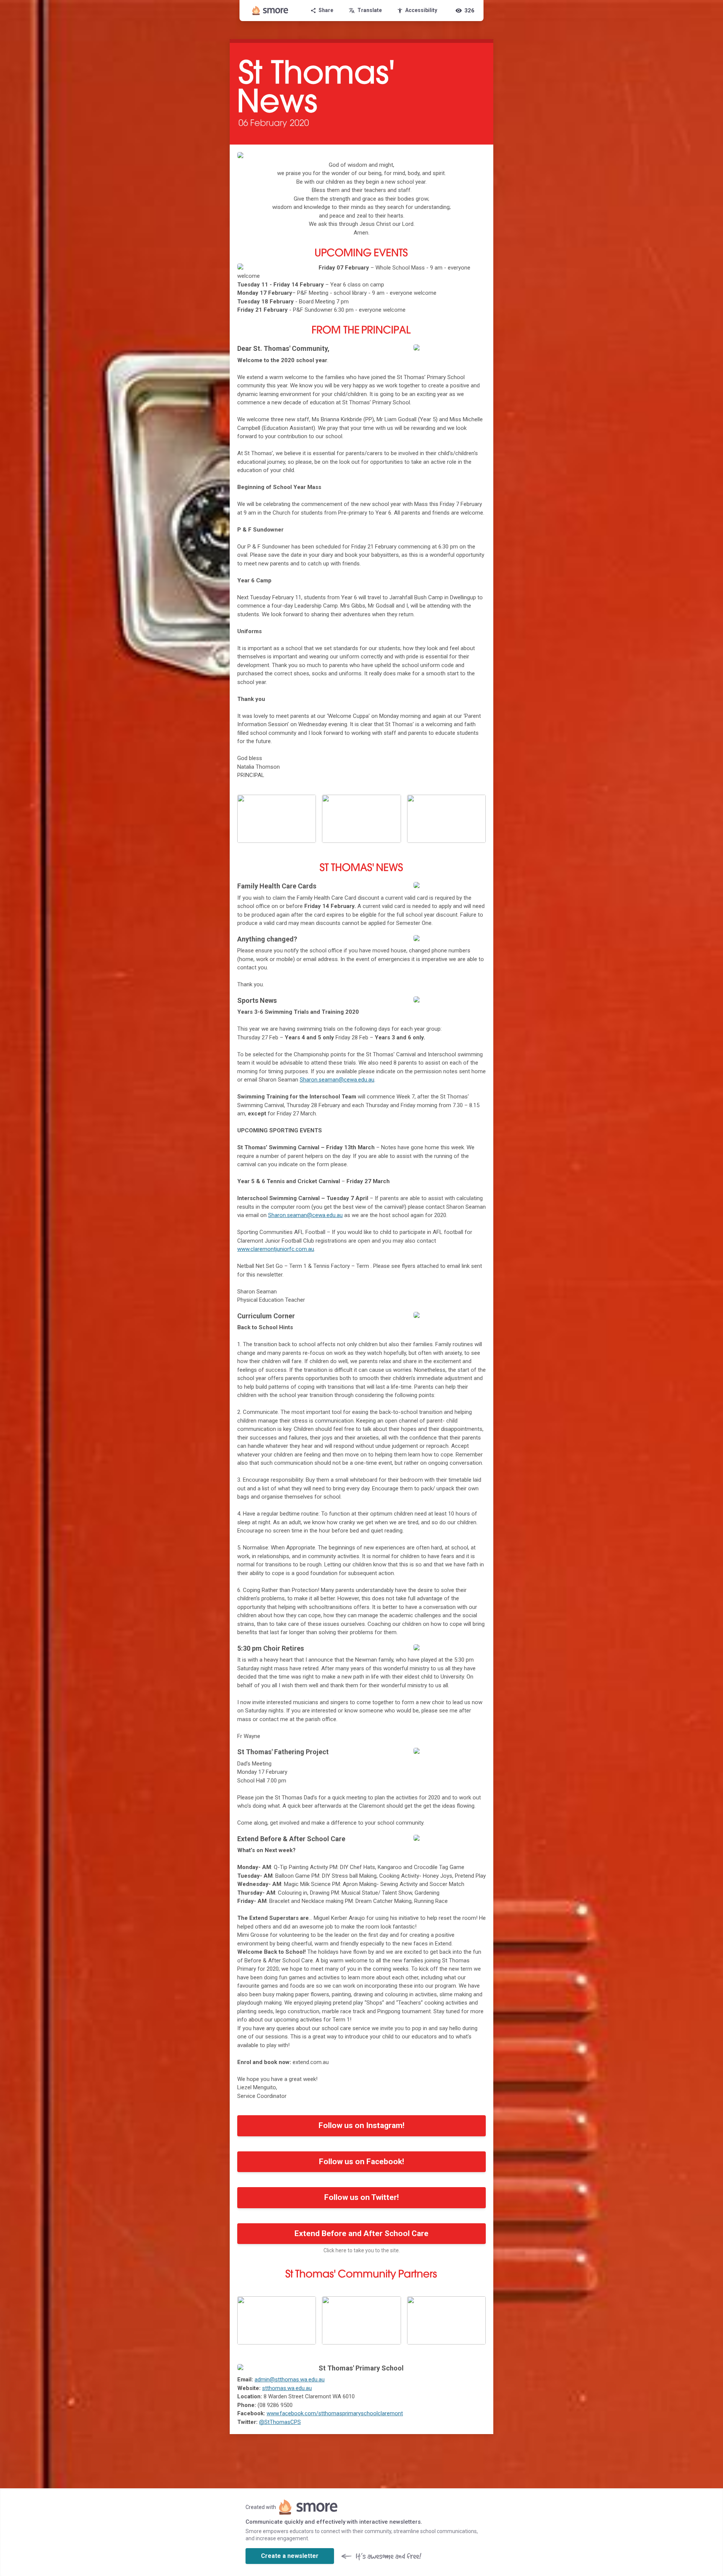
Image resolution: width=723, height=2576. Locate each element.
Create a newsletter (290, 2556)
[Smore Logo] (270, 11)
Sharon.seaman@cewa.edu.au (337, 1080)
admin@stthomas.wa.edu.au (290, 2379)
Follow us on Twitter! (361, 2197)
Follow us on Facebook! (361, 2162)
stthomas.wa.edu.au (287, 2388)
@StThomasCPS (280, 2422)
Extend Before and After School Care (361, 2233)
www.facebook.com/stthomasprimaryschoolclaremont (335, 2413)
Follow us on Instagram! (361, 2125)
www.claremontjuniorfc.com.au (276, 1249)
